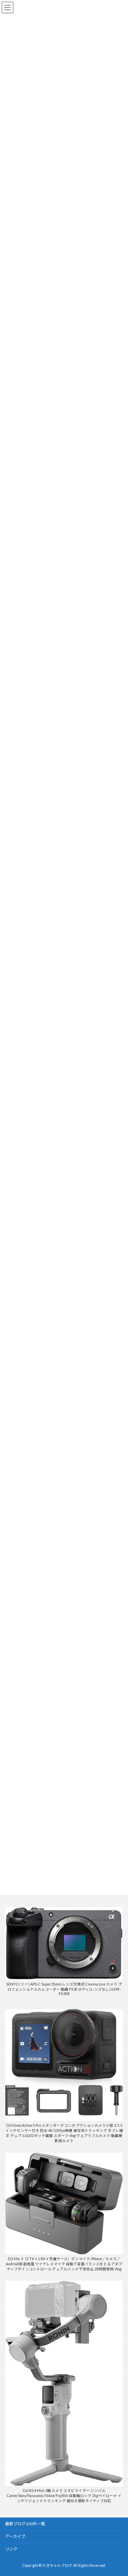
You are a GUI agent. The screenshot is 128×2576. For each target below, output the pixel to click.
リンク (11, 2549)
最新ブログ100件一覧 (25, 2524)
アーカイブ (15, 2536)
